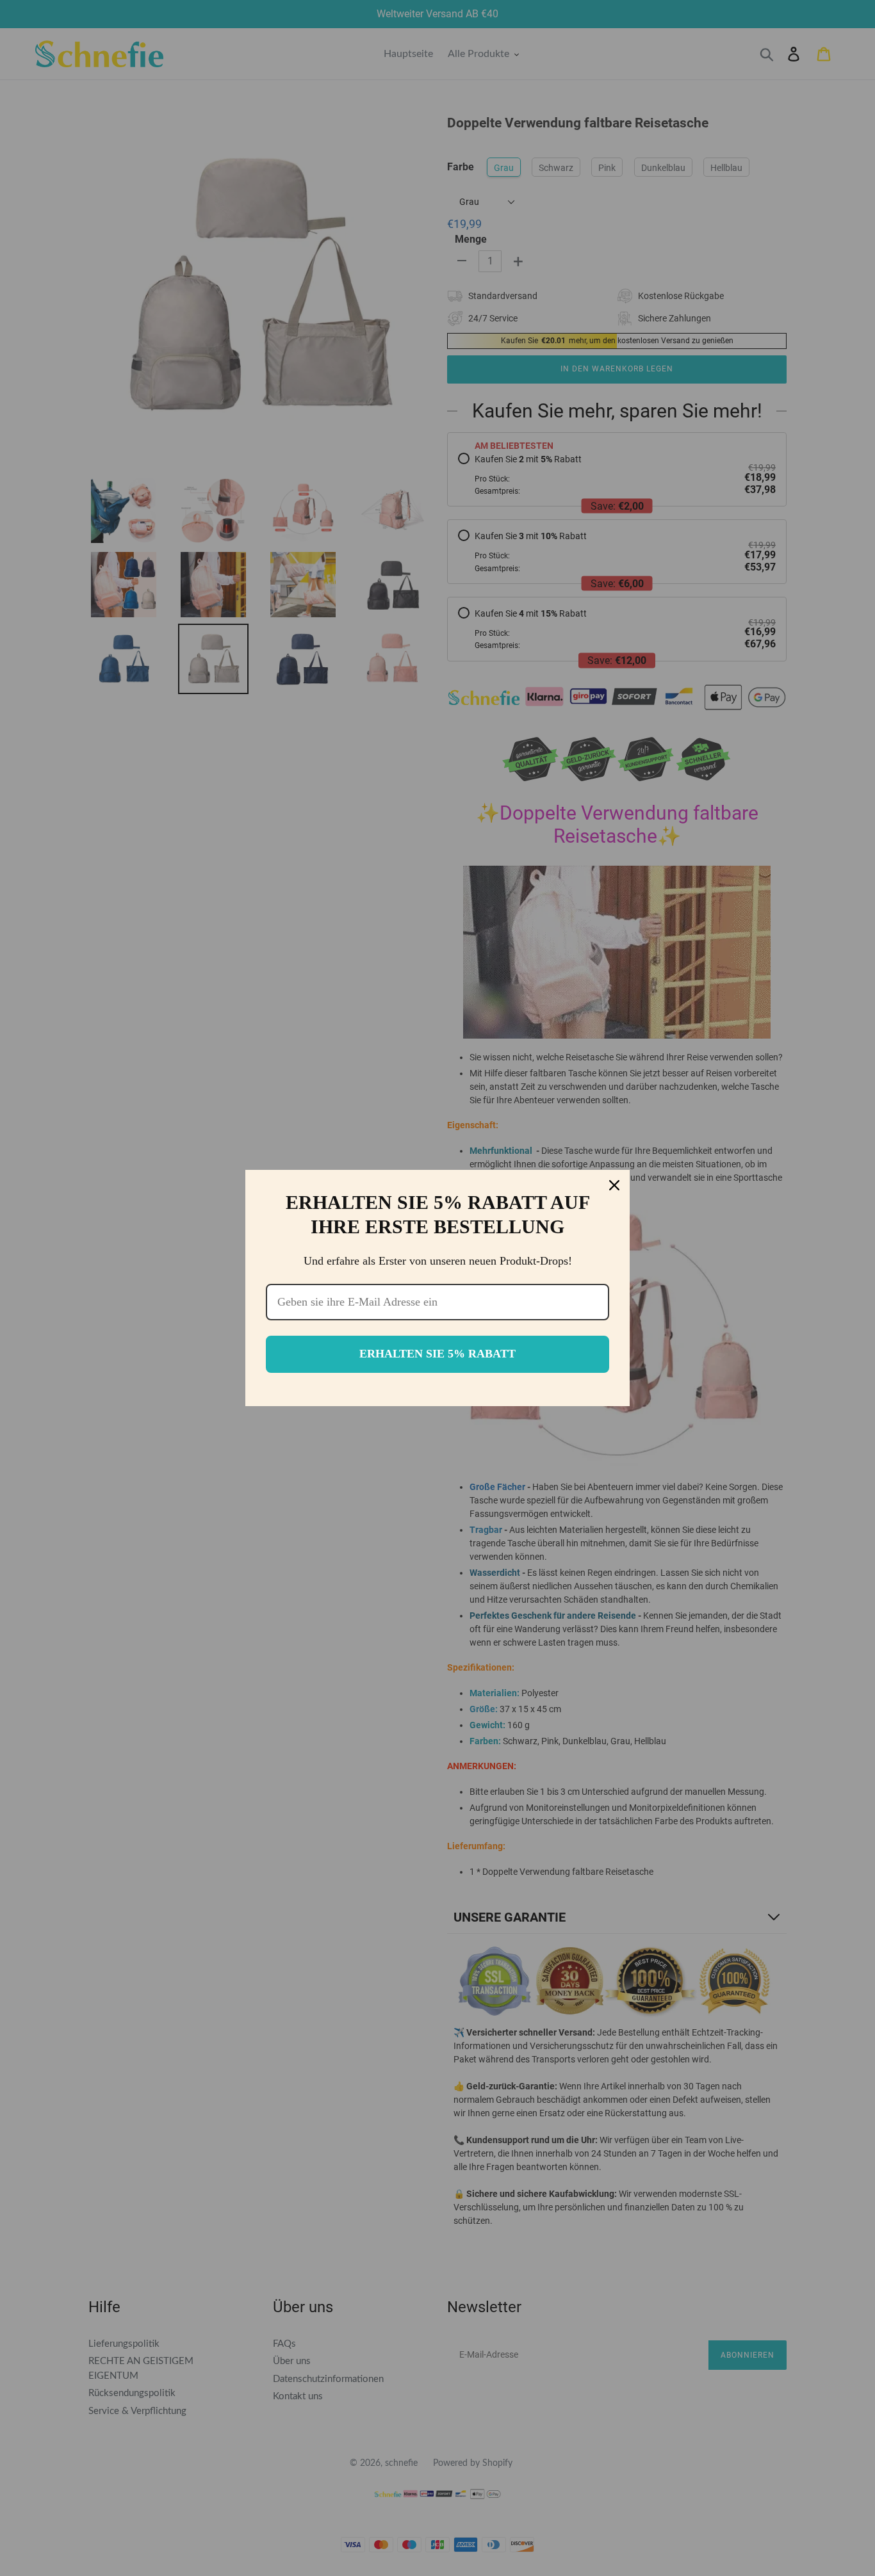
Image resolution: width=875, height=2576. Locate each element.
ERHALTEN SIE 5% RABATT (437, 1354)
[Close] (614, 1185)
